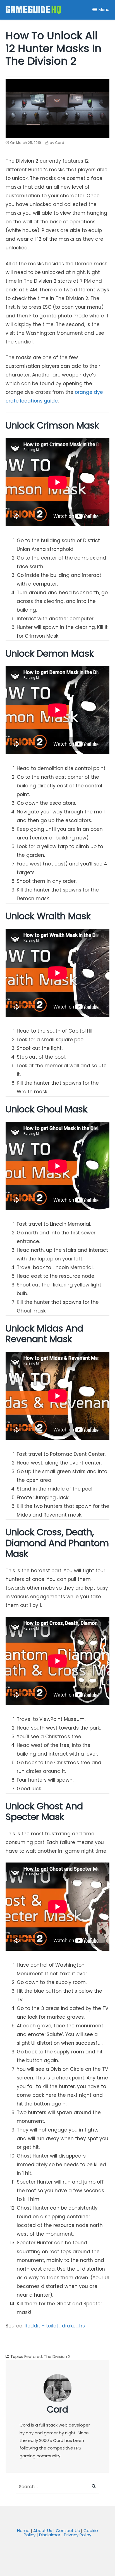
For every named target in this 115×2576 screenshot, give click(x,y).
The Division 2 (57, 2357)
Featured (33, 2357)
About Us (43, 2531)
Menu (104, 10)
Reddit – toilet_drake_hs (55, 2326)
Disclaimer (50, 2535)
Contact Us (68, 2531)
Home (23, 2531)
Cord (57, 2409)
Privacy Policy (78, 2535)
